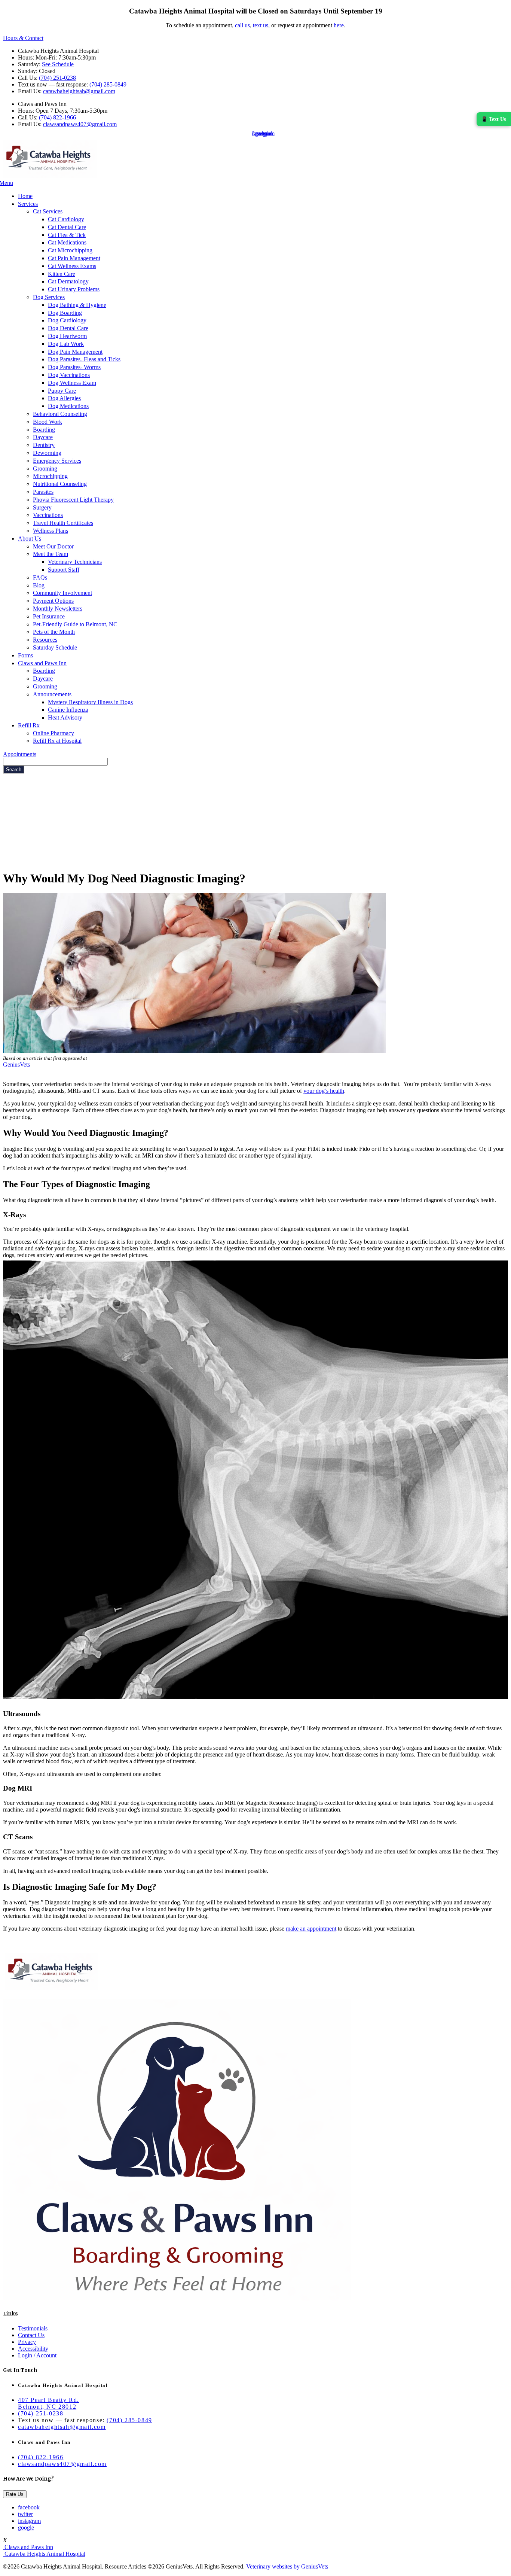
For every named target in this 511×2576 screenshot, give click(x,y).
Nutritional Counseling (60, 484)
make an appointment (311, 1929)
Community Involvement (62, 593)
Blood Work (48, 422)
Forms (25, 655)
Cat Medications (67, 242)
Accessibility (33, 2349)
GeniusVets (16, 1065)
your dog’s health (324, 1091)
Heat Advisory (65, 717)
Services (28, 204)
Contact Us (31, 2335)
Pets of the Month (54, 632)
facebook (29, 2507)
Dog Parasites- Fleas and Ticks (84, 359)
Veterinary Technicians (75, 562)
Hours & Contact (23, 38)
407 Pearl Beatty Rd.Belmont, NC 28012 (49, 2403)
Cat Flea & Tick (67, 235)
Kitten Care (62, 274)
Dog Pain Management (75, 352)
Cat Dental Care (67, 227)
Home (25, 196)
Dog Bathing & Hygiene (77, 305)
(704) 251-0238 (57, 78)
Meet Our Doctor (53, 546)
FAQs (40, 577)
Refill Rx (29, 725)
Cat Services (48, 211)
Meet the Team (51, 554)
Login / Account (37, 2355)
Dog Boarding (65, 313)
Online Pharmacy (53, 733)
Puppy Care (62, 391)
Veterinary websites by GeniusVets (287, 2566)
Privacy (27, 2342)
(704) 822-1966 (57, 117)
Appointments (20, 754)
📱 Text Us (493, 119)
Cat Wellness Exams (72, 266)
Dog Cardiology (67, 320)
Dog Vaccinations (69, 375)
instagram (29, 2521)
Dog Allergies (64, 398)
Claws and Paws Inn (42, 663)
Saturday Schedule (55, 647)
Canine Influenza (68, 710)
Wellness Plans (51, 531)
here (339, 25)
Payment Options (53, 601)
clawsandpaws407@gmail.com (80, 124)
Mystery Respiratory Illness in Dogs (90, 702)
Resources (45, 640)
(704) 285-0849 (108, 84)
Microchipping (50, 476)
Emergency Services (57, 461)
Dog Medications (68, 406)
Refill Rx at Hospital (57, 741)
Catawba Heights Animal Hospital (44, 2554)
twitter (25, 2514)
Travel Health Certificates (63, 523)
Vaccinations (48, 515)
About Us (30, 539)
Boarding (44, 430)
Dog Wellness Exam (72, 383)
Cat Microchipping (70, 250)
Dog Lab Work (66, 344)
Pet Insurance (49, 616)
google (26, 2528)
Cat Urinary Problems (74, 289)
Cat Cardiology (66, 219)
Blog (39, 585)
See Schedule (58, 64)
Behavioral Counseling (60, 414)
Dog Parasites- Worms (74, 367)
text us (261, 25)
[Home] (50, 176)
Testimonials (33, 2328)
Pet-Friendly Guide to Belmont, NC (75, 624)
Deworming (47, 453)
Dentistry (44, 445)
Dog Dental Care (68, 328)
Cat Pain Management (74, 258)
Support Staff (64, 570)
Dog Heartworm (67, 336)
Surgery (42, 507)
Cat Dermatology (68, 281)
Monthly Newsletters (58, 609)
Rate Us (15, 2494)
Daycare (43, 437)
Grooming (45, 469)
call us (242, 25)
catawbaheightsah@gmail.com (79, 91)
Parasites (43, 492)
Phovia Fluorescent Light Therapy (73, 500)
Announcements (52, 694)
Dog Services (49, 297)
